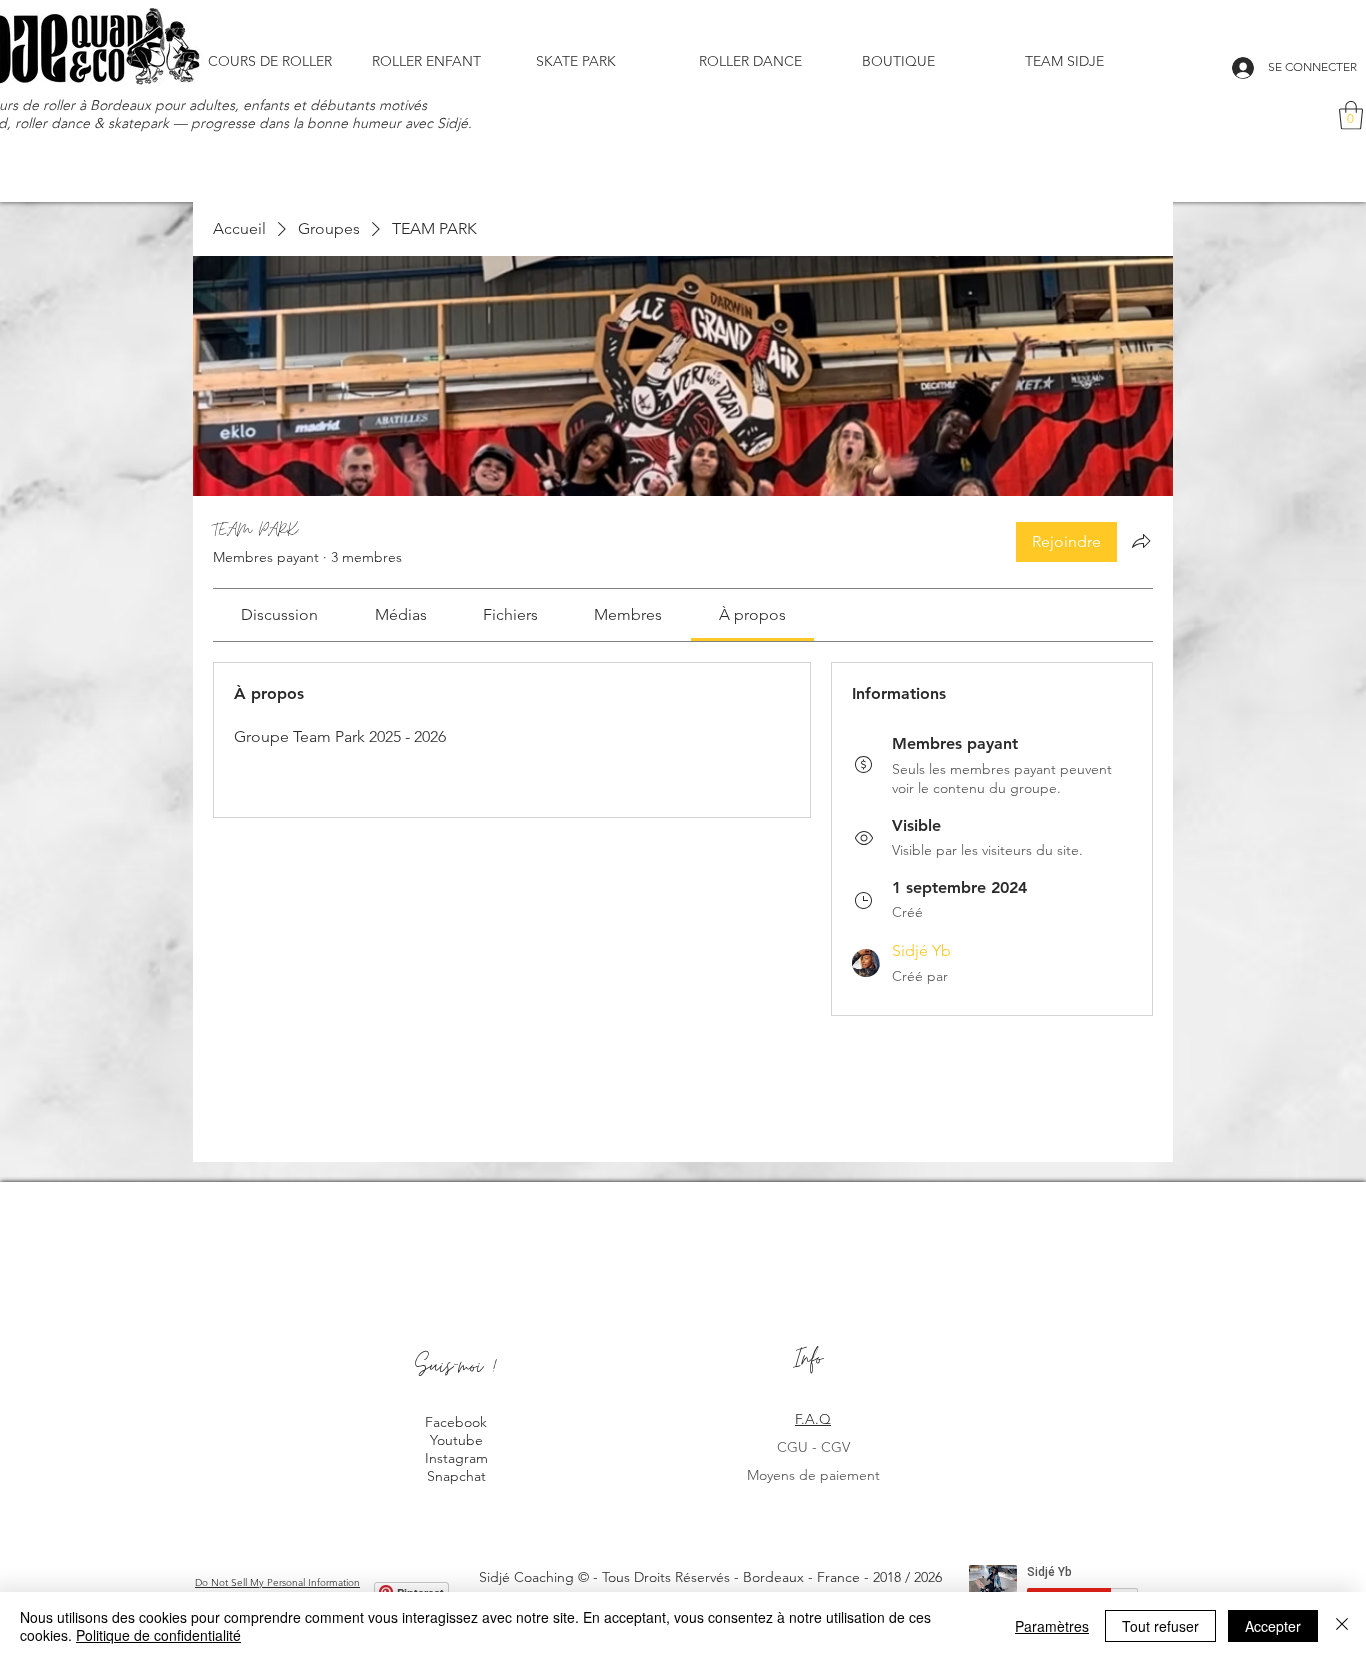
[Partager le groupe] (1141, 541)
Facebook (456, 1422)
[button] (928, 61)
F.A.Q (813, 1419)
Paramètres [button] (1052, 1626)
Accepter (1273, 1626)
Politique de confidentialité (158, 1635)
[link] (279, 614)
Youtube (456, 1440)
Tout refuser (1160, 1626)
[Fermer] (1342, 1626)
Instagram (456, 1458)
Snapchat (456, 1476)
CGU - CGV (813, 1447)
